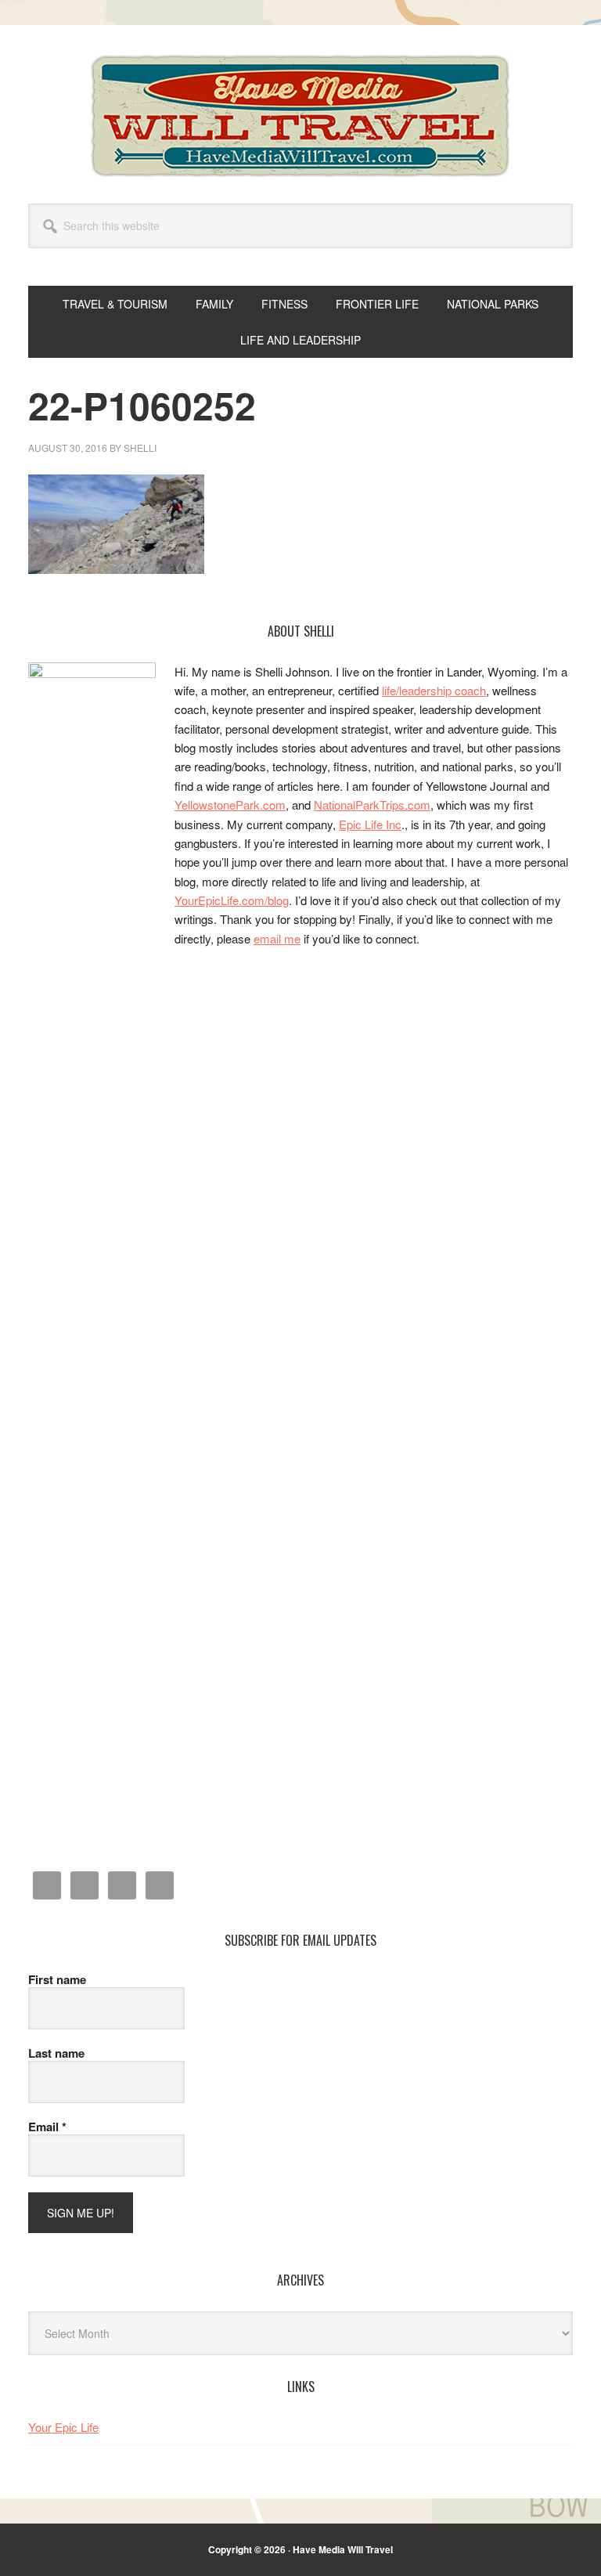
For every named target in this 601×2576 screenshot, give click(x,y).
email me (277, 938)
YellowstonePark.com (230, 805)
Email (47, 2127)
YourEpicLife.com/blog (232, 900)
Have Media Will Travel (300, 116)
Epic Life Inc (370, 824)
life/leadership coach (434, 690)
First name (57, 1979)
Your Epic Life (63, 2427)
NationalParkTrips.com (372, 805)
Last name (56, 2053)
